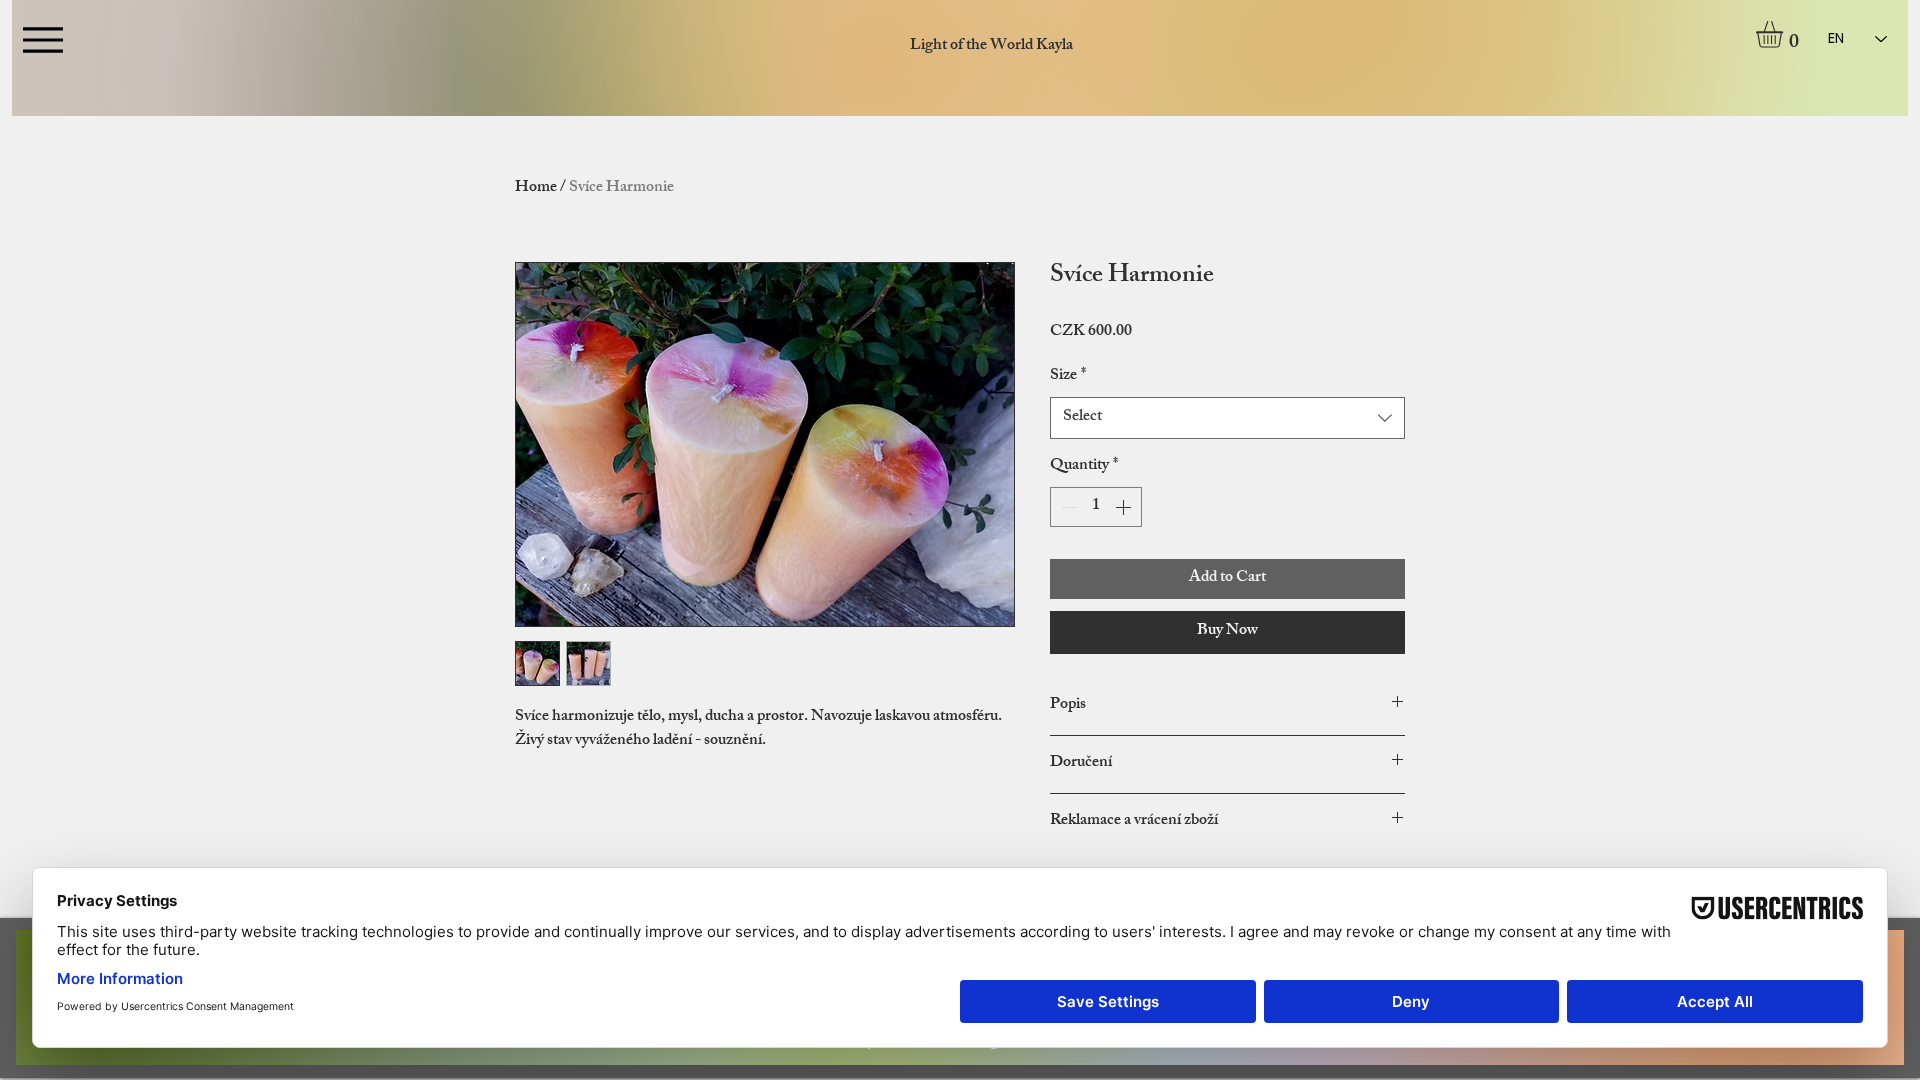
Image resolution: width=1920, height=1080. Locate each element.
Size (1068, 377)
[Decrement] (1067, 507)
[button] (1785, 34)
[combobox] (1227, 418)
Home (536, 188)
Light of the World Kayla (991, 46)
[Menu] (42, 39)
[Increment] (1125, 507)
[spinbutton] (1096, 507)
